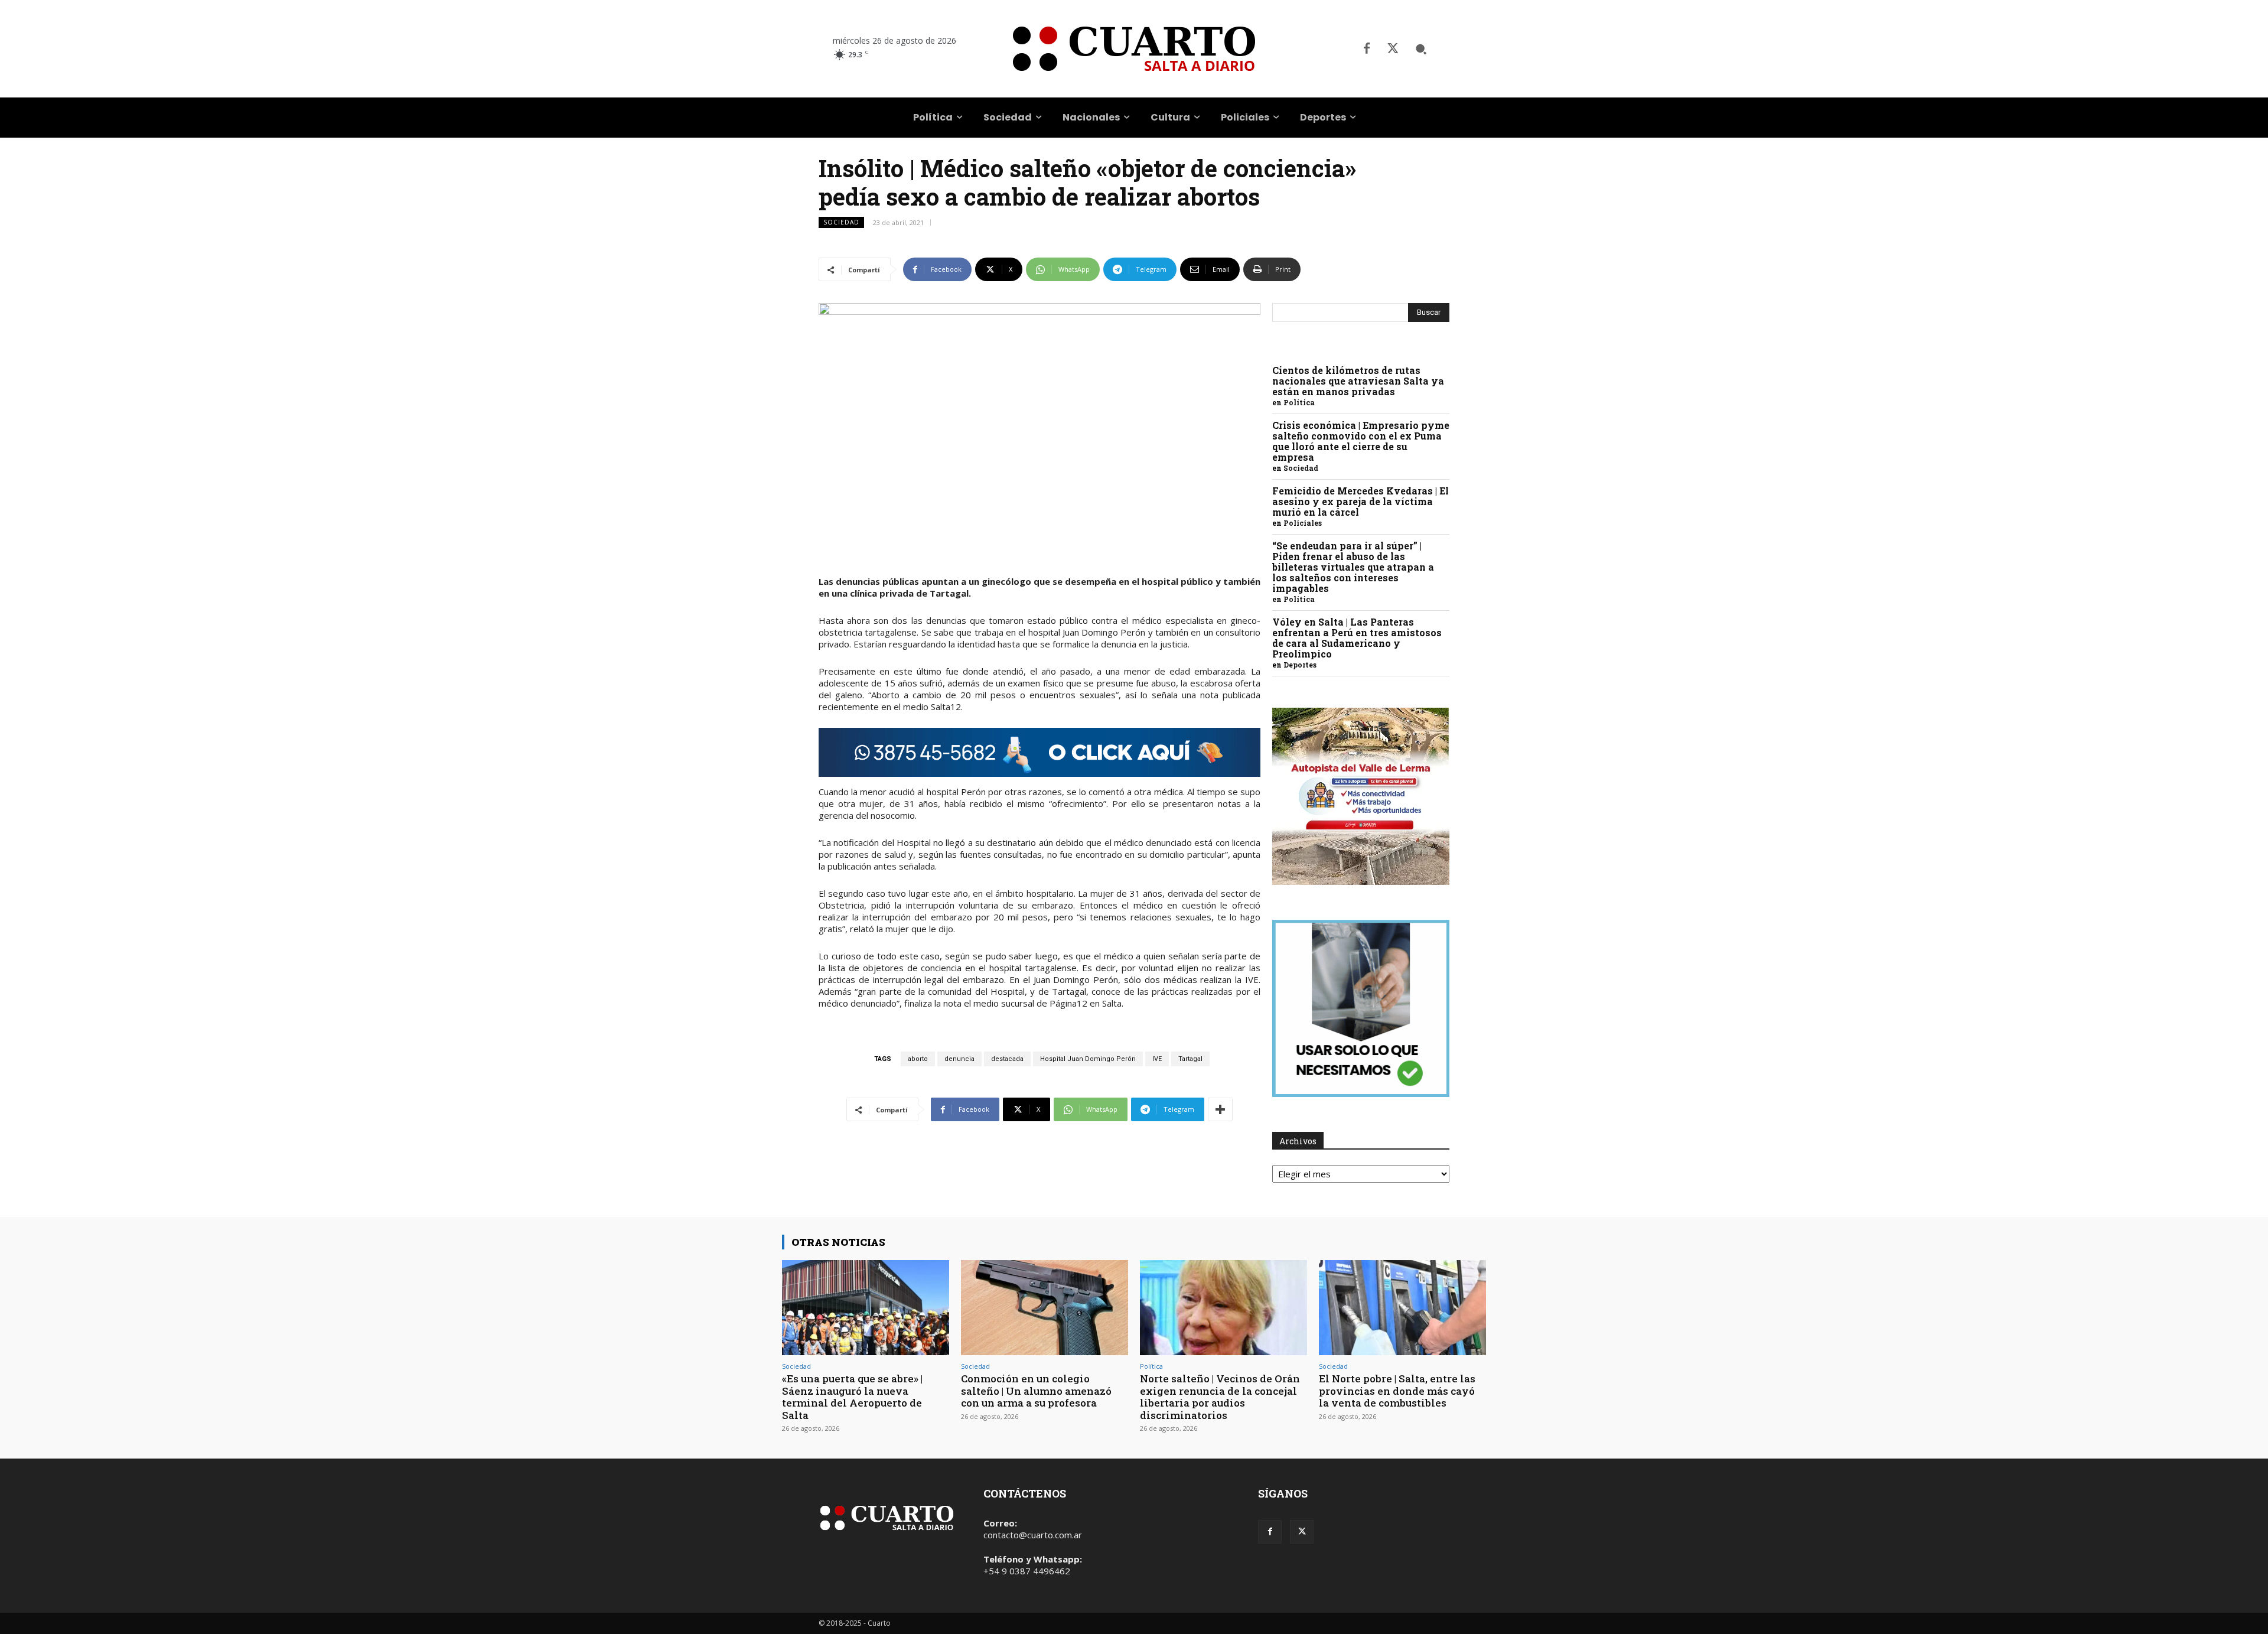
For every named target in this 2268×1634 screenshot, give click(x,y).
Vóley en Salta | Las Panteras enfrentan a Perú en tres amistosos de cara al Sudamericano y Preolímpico (1357, 638)
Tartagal (1190, 1059)
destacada (1007, 1059)
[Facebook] (1367, 49)
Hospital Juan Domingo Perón (1088, 1059)
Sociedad (841, 222)
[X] (1393, 49)
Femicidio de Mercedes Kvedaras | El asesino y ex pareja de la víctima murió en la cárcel (1361, 501)
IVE (1157, 1059)
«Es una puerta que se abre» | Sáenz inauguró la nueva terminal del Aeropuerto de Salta (852, 1397)
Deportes (1300, 665)
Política (1299, 402)
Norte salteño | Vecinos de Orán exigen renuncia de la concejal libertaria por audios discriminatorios (1220, 1397)
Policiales (1303, 523)
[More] (1220, 1109)
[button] (1421, 49)
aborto (918, 1059)
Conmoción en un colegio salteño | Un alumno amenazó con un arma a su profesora (1036, 1391)
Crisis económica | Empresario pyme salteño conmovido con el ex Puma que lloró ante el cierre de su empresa (1361, 441)
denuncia (959, 1059)
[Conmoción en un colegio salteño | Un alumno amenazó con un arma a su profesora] (1045, 1308)
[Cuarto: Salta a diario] (1134, 49)
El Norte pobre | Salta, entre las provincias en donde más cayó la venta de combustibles (1397, 1391)
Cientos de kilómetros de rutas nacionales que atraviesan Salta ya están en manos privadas (1358, 381)
